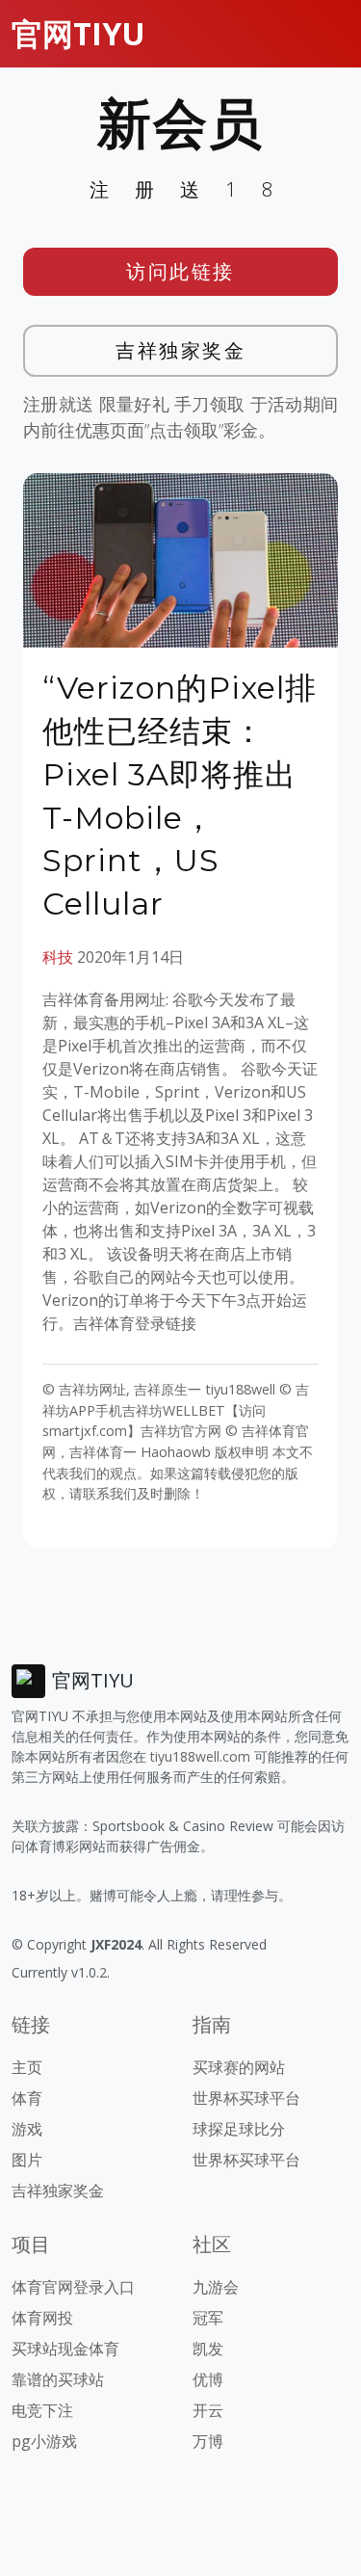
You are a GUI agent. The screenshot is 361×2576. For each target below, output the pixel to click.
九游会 (216, 2287)
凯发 (208, 2349)
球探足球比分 (239, 2129)
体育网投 (42, 2318)
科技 (58, 957)
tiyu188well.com (200, 1756)
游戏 (27, 2129)
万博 (208, 2441)
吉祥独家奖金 (180, 350)
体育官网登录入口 (73, 2287)
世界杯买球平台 (246, 2098)
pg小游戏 (44, 2441)
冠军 (208, 2318)
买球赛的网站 (239, 2067)
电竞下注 (42, 2410)
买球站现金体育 (65, 2349)
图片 (27, 2160)
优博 (208, 2379)
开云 (208, 2410)
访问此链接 (180, 271)
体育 (27, 2098)
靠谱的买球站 (58, 2379)
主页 (27, 2067)
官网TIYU (78, 33)
